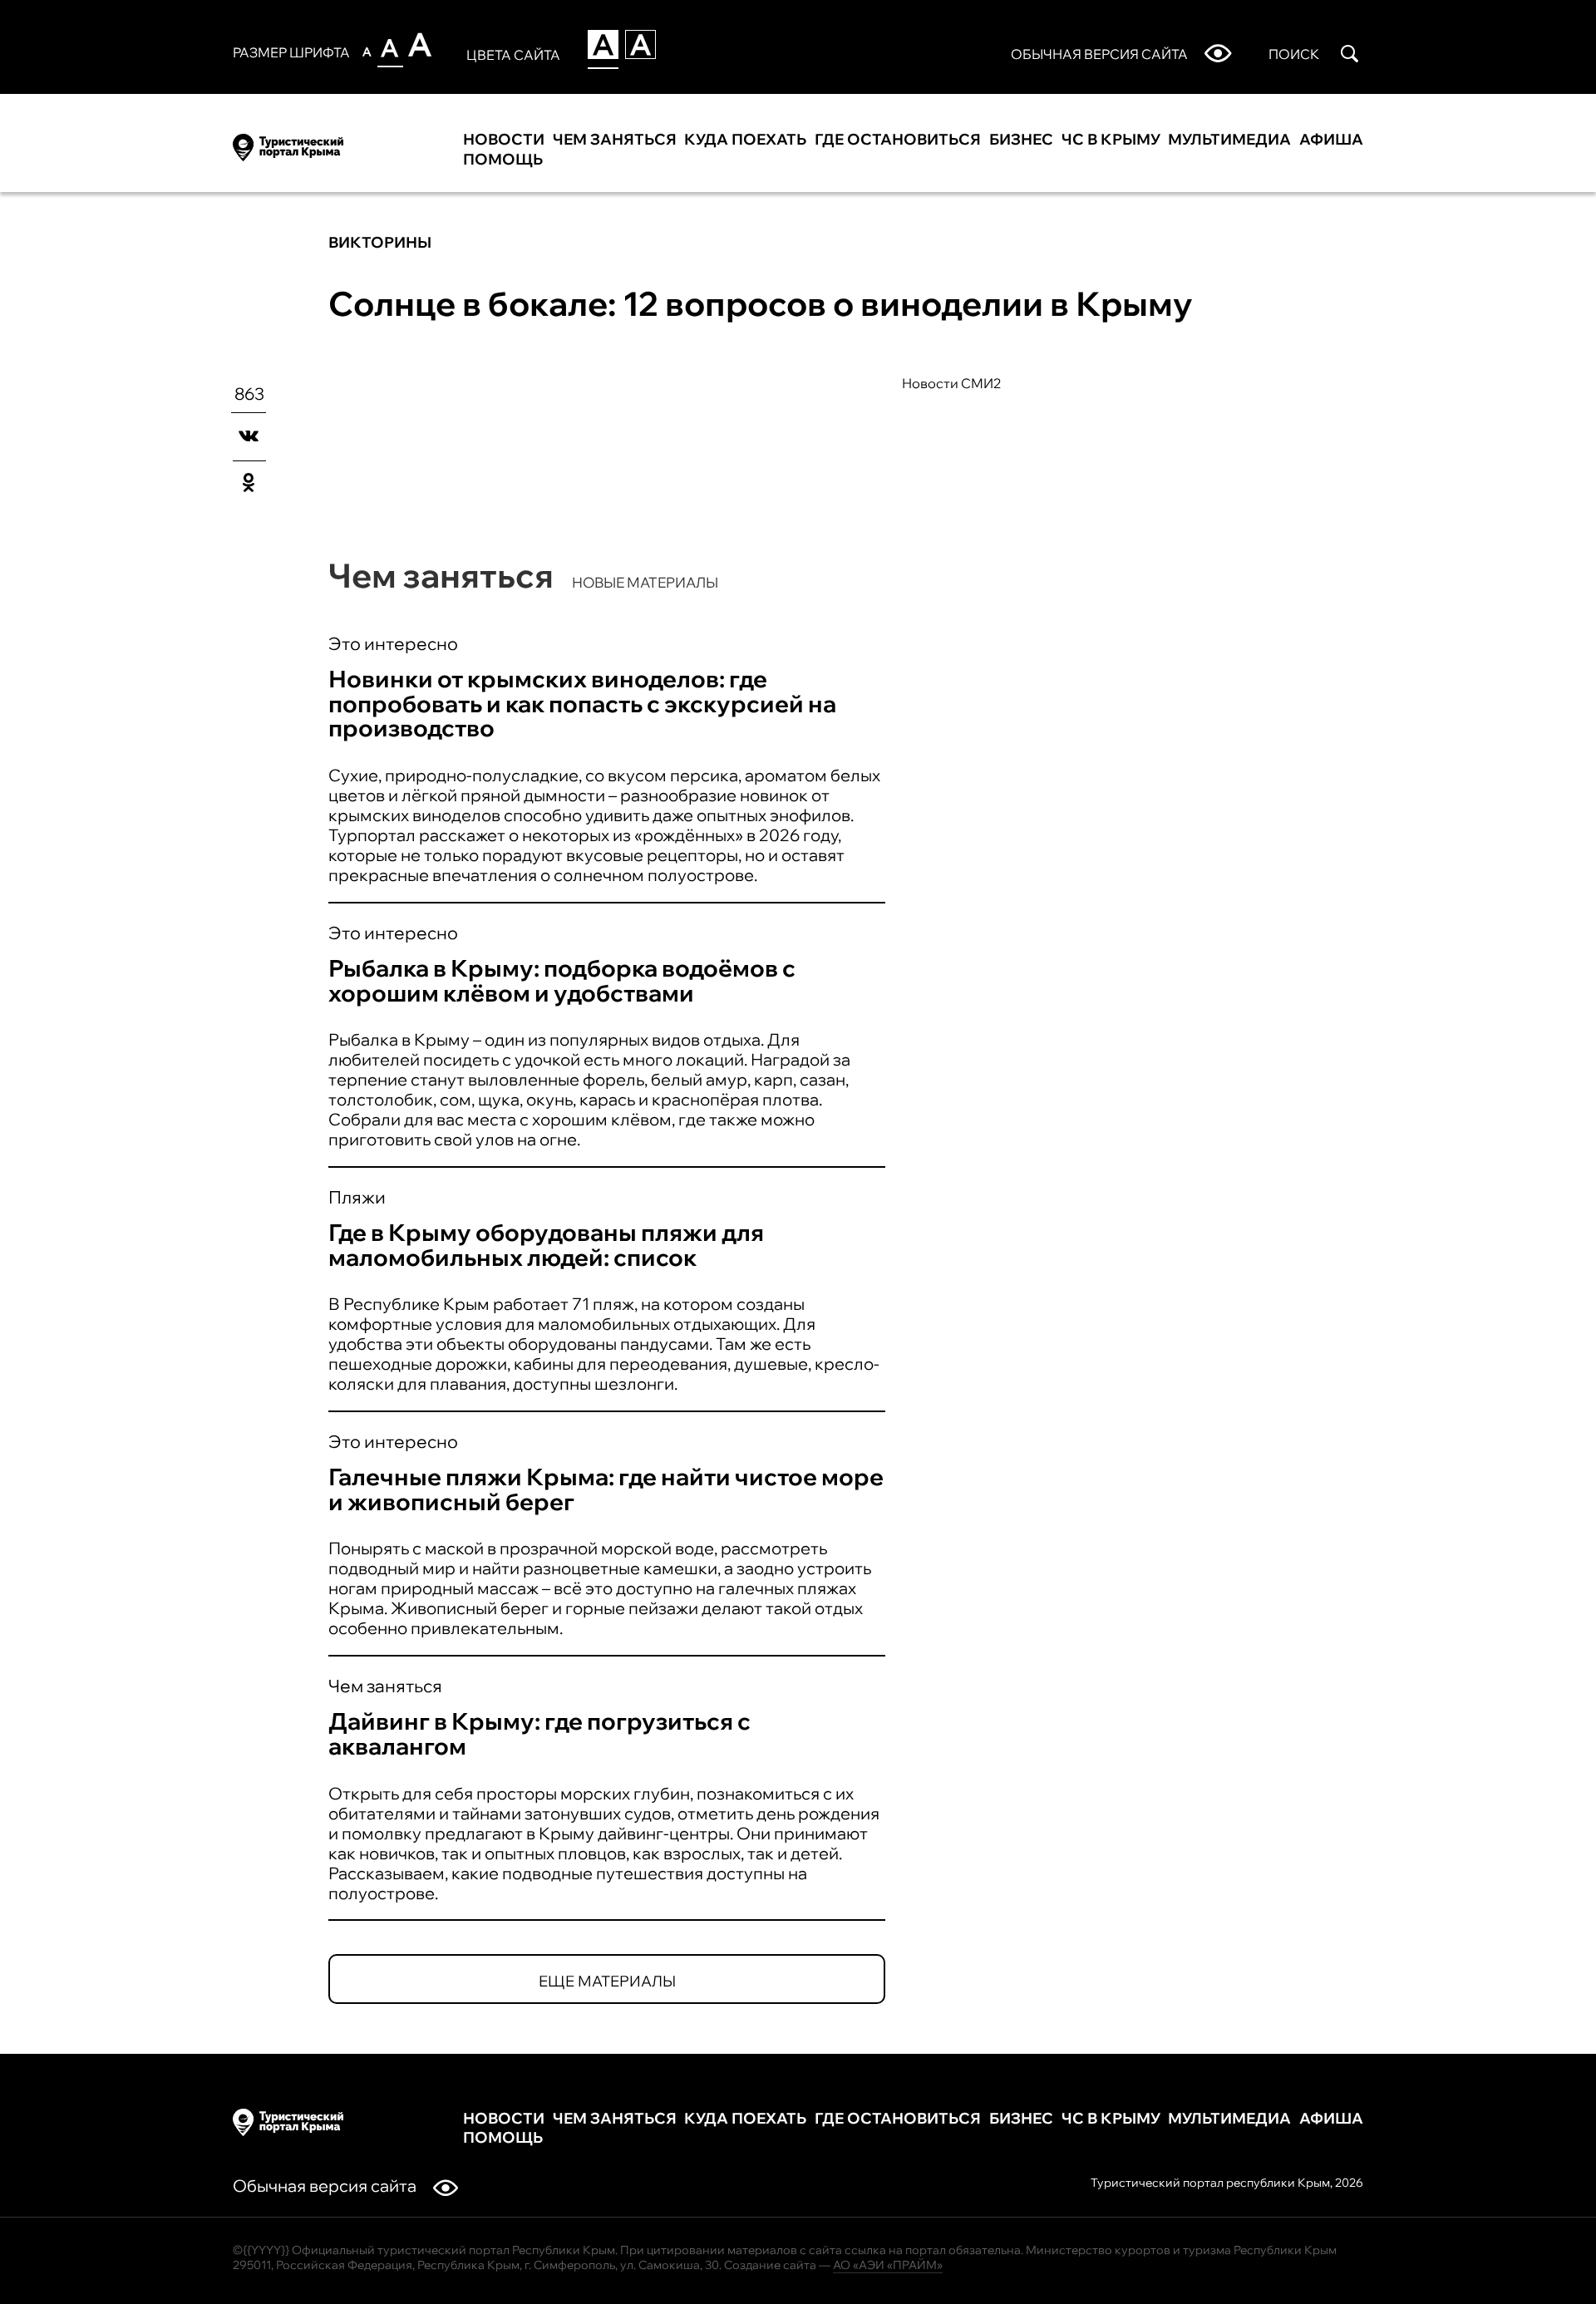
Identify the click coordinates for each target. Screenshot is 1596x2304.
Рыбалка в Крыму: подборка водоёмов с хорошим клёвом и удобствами (562, 980)
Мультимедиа (1229, 140)
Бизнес (1021, 140)
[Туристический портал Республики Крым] (288, 145)
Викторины (380, 242)
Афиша (1331, 140)
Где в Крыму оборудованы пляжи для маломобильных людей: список (546, 1245)
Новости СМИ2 (952, 383)
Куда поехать (745, 140)
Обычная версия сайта (325, 2186)
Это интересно (393, 643)
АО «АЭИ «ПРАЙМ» (888, 2265)
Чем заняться (615, 140)
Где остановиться (898, 140)
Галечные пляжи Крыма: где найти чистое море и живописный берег (606, 1489)
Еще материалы (607, 1981)
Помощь (503, 160)
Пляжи (357, 1197)
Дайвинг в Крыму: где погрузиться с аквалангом (539, 1733)
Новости (504, 140)
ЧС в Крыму (1111, 140)
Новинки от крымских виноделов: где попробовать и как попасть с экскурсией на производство (582, 704)
